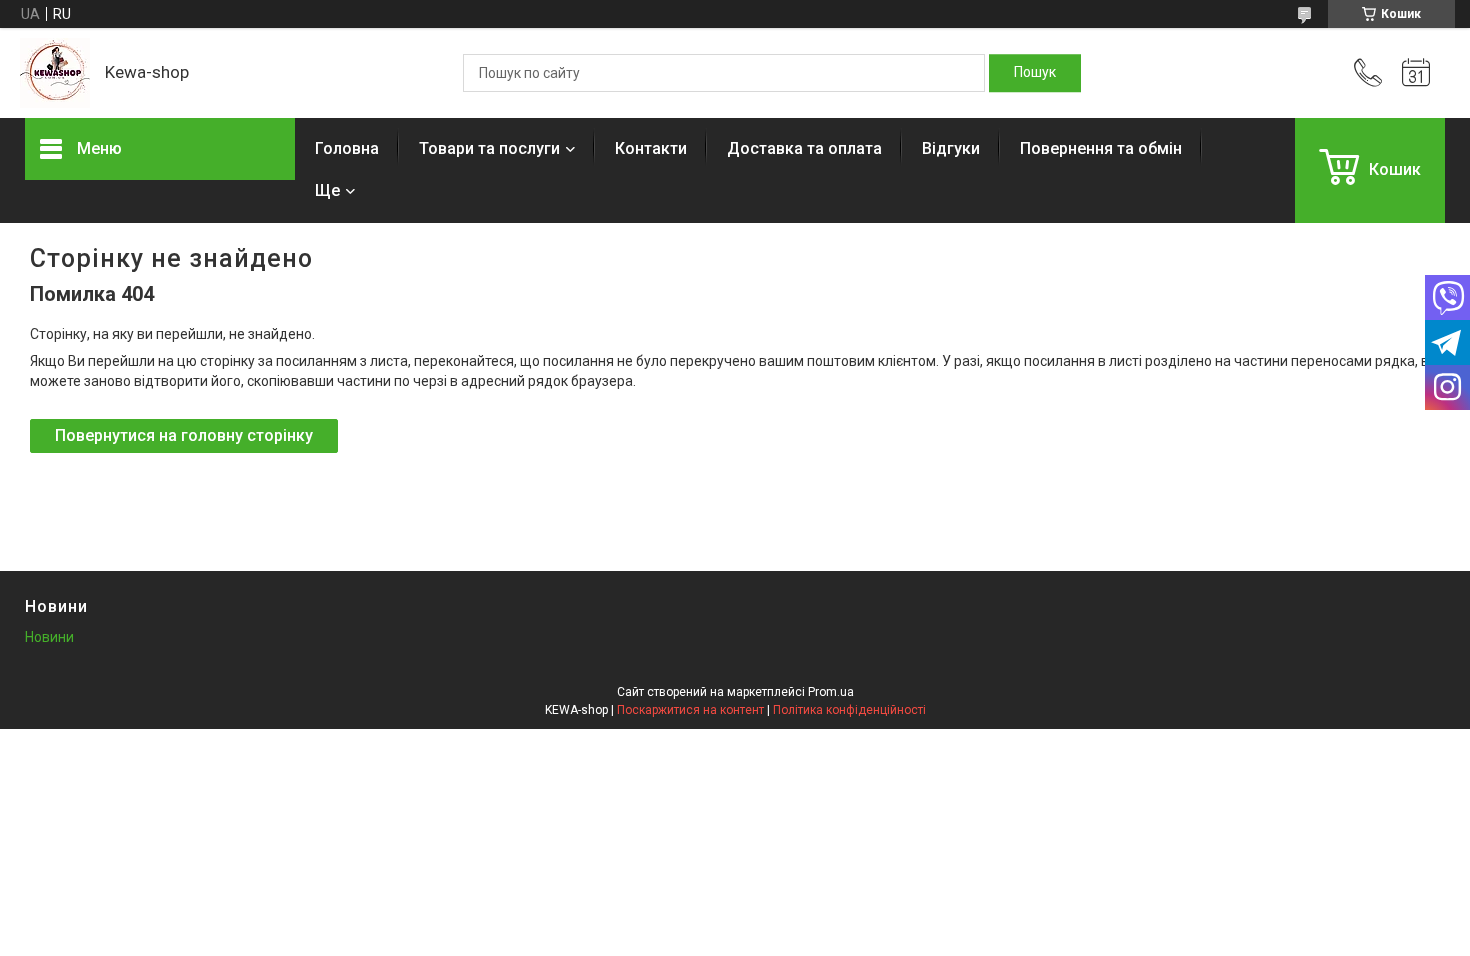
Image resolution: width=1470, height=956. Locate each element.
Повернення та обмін (1101, 148)
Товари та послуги (489, 148)
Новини (49, 637)
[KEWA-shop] (55, 73)
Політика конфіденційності (849, 710)
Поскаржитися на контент (690, 710)
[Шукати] (1035, 73)
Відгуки (951, 148)
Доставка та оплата (804, 148)
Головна (347, 148)
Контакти (651, 148)
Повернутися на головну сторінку (184, 435)
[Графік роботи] (1416, 73)
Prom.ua (831, 692)
